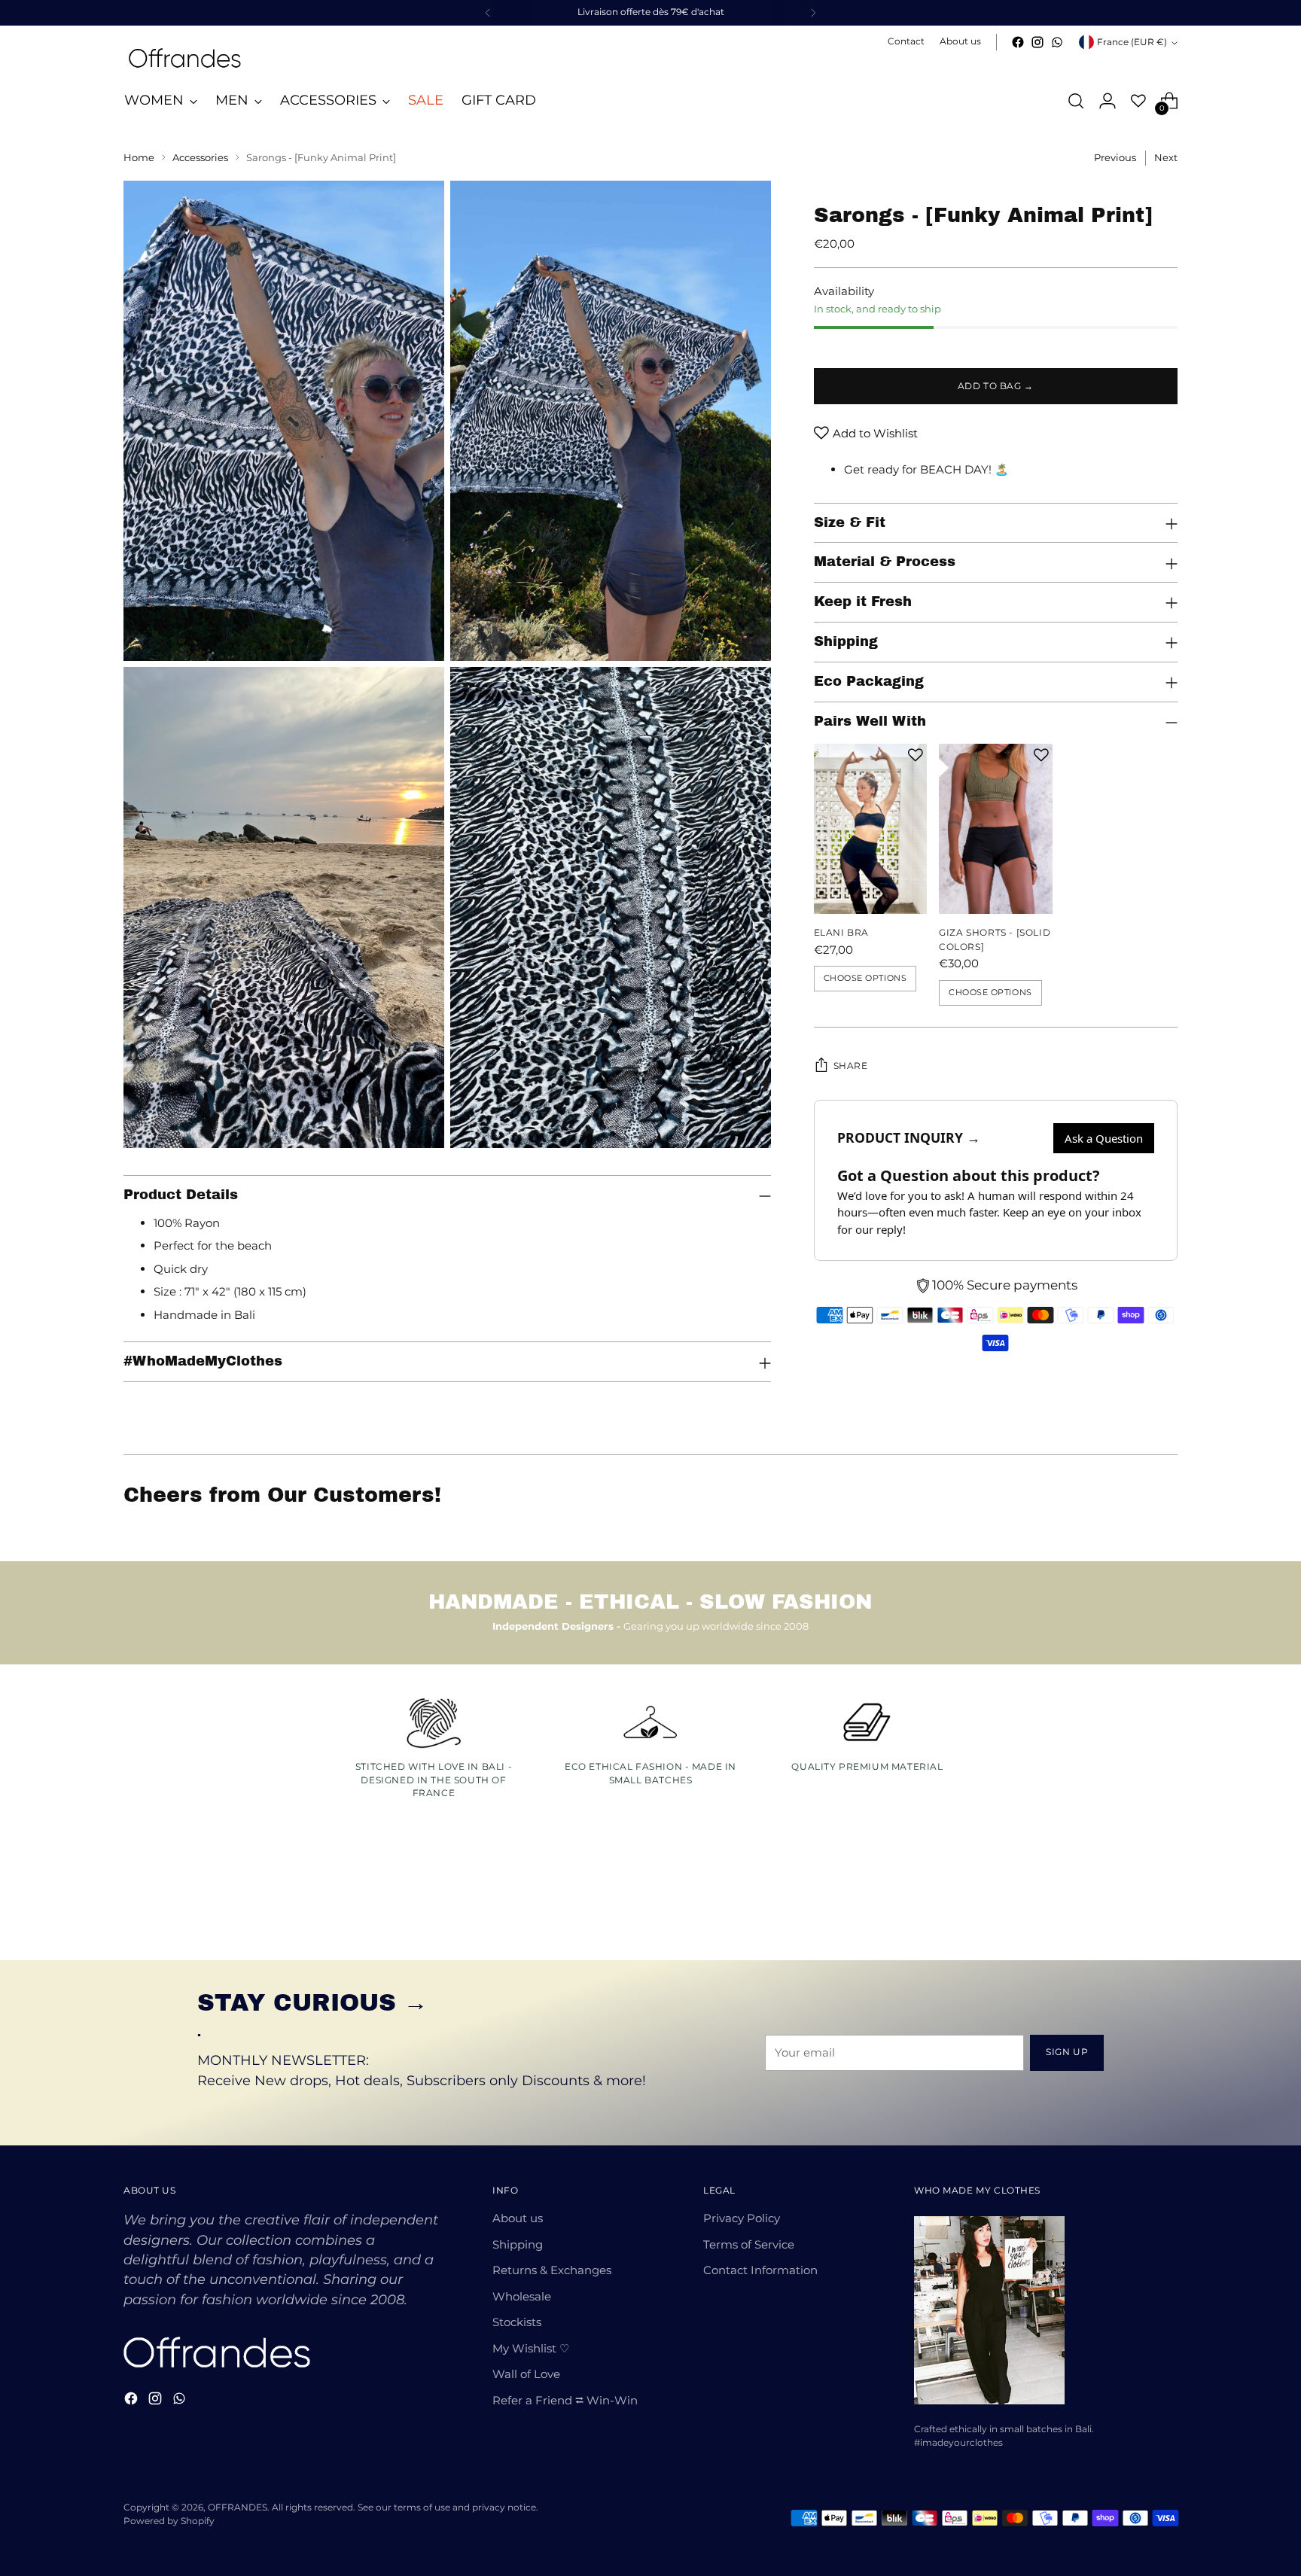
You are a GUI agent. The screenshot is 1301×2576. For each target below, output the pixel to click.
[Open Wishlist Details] (1138, 101)
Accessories (200, 157)
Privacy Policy (742, 2218)
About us (518, 2218)
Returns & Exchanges (552, 2270)
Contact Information (760, 2270)
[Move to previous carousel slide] (1130, 1909)
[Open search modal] (1076, 101)
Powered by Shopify (169, 2521)
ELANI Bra (842, 932)
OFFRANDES (238, 2507)
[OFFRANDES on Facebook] (1018, 42)
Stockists (517, 2322)
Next (1166, 157)
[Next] (813, 13)
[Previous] (488, 13)
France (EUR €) (1132, 42)
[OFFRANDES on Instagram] (1037, 42)
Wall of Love (526, 2374)
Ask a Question (1104, 1138)
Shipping (518, 2244)
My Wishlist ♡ (531, 2348)
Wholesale (522, 2296)
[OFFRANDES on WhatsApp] (1057, 42)
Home (139, 157)
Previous (1115, 157)
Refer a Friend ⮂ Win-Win (565, 2400)
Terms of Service (749, 2244)
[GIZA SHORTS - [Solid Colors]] (996, 829)
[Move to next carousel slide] (1165, 1908)
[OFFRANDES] (184, 58)
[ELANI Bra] (870, 829)
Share (851, 1066)
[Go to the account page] (1108, 101)
